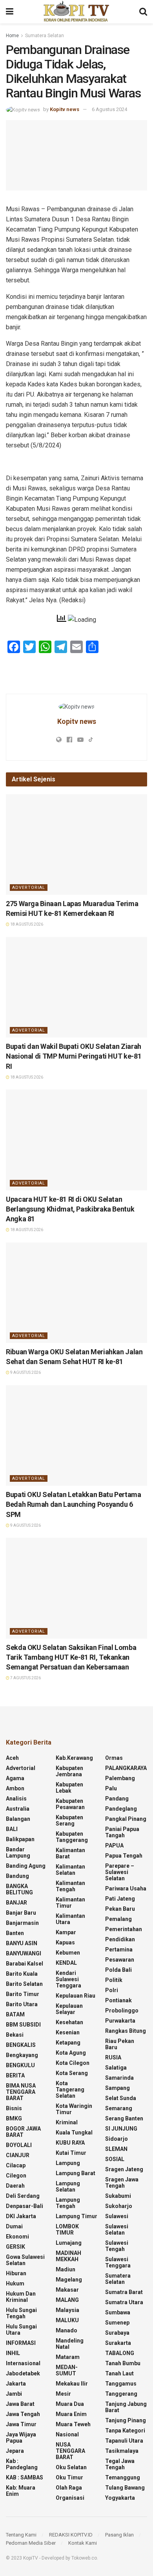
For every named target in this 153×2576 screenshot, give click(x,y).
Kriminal (67, 2122)
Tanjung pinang (126, 2420)
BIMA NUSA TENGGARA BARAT (21, 2092)
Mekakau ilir (72, 2384)
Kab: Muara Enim (21, 2491)
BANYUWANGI (24, 1953)
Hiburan (16, 2273)
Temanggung (123, 2477)
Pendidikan (120, 1939)
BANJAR (16, 1903)
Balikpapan (20, 1839)
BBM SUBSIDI (23, 2025)
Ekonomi (17, 2237)
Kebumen (68, 1953)
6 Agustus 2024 (109, 109)
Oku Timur (69, 2477)
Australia (18, 1809)
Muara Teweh (73, 2424)
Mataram (68, 2357)
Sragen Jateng (124, 2169)
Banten (15, 1933)
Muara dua (70, 2404)
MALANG (67, 2300)
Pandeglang (121, 1809)
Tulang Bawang (125, 2488)
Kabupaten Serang (69, 1820)
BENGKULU (20, 2065)
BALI (12, 1829)
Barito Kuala (22, 1974)
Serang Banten (124, 2118)
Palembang (120, 1778)
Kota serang (72, 2073)
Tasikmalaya (122, 2451)
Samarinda (119, 2078)
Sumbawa (118, 2312)
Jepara (15, 2451)
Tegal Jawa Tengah (120, 2464)
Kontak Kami (83, 2543)
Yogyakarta (120, 2498)
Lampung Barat (76, 2173)
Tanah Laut (119, 2373)
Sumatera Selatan (45, 36)
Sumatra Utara (124, 2302)
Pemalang (118, 1919)
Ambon (15, 1788)
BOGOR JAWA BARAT (23, 2132)
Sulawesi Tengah (117, 2246)
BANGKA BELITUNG (19, 1889)
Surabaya (117, 2333)
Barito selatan (24, 1984)
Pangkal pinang (126, 1819)
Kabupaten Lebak (69, 1788)
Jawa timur (21, 2424)
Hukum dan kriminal (21, 2297)
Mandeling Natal (70, 2344)
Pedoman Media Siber (31, 2543)
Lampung (68, 2163)
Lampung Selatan (68, 2186)
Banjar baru (21, 1913)
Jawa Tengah (23, 2414)
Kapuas (65, 1942)
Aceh (12, 1758)
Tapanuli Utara (124, 2441)
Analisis (16, 1799)
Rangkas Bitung (126, 2031)
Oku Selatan (71, 2467)
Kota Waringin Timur (74, 2109)
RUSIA (113, 2057)
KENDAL (66, 1963)
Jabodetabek (23, 2373)
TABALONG (120, 2353)
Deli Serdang (23, 2196)
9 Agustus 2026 (25, 1372)
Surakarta (118, 2343)
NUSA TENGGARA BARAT (70, 2451)
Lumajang (69, 2243)
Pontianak (118, 2000)
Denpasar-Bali (25, 2206)
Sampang (117, 2088)
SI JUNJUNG (121, 2129)
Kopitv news (65, 109)
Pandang (117, 1799)
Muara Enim (71, 2414)
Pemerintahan (124, 1929)
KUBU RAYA (70, 2143)
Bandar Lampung (18, 1853)
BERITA (15, 2075)
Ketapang (68, 2043)
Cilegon (16, 2176)
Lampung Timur (76, 2216)
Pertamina (119, 1950)
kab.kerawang (74, 1758)
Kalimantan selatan (70, 1870)
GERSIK (15, 2247)
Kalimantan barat (70, 1853)
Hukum (15, 2283)
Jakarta (16, 2384)
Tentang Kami (21, 2535)
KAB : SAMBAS (25, 2477)
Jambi (14, 2394)
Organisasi (70, 2498)
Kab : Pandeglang (22, 2464)
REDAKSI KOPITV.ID (71, 2535)
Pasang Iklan (119, 2535)
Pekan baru (120, 1909)
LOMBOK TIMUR (67, 2230)
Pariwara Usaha (126, 1888)
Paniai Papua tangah (122, 1832)
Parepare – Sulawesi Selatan (120, 1872)
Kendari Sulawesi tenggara (68, 1979)
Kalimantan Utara (70, 1919)
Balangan (18, 1819)
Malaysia (67, 2310)
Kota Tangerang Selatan (70, 2090)
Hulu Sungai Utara (21, 2330)
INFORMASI (21, 2343)
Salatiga (116, 2068)
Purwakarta (120, 2021)
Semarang (119, 2108)
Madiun (66, 2269)
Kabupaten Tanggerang (72, 1837)
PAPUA (114, 1845)
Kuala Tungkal (74, 2133)
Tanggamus (121, 2384)
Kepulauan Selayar (69, 2009)
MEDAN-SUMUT (67, 2370)
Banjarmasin (22, 1923)
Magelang (69, 2280)
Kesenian (68, 2032)
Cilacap (16, 2165)
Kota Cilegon (73, 2063)
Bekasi (15, 2035)
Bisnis (14, 2108)
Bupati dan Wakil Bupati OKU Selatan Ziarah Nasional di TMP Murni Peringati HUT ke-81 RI (74, 1056)
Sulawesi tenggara (118, 2262)
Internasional (23, 2363)
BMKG (14, 2118)
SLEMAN (116, 2149)
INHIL (13, 2353)
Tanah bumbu (123, 2363)
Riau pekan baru (120, 2044)
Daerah (15, 2186)
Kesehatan (69, 2022)
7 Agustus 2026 (25, 1678)
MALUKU (67, 2320)
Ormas (114, 1758)
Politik (114, 1980)
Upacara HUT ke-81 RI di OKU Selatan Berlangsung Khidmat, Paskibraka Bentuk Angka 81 (70, 1209)
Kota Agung (71, 2053)
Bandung (17, 1876)
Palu (111, 1788)
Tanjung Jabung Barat (126, 2407)
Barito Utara (22, 2004)
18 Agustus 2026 (26, 924)
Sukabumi (118, 2196)
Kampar (66, 1932)
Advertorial (29, 888)
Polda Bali (118, 1970)
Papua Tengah (124, 1856)
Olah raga (69, 2488)
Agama (15, 1778)
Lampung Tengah (68, 2203)
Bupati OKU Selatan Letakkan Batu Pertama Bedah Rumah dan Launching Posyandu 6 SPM (74, 1504)
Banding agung (26, 1866)
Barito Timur (23, 1994)
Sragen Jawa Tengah (122, 2183)
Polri (112, 1990)
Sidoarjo (117, 2139)
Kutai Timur (71, 2153)
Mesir (63, 2394)
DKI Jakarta (21, 2216)
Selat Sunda (121, 2098)
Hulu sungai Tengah (21, 2313)
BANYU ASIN (22, 1943)
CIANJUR (18, 2155)
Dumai (14, 2226)
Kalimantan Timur (70, 1903)
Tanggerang (121, 2394)
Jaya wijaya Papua (21, 2438)
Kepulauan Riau (76, 1996)
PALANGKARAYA (126, 1768)
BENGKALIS (21, 2045)
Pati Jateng (120, 1899)
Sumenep (117, 2323)
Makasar (67, 2290)
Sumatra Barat (124, 2292)
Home (12, 36)
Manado (66, 2330)
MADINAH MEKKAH (68, 2256)
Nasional (67, 2434)
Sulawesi (117, 2216)
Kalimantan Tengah (70, 1886)
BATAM (15, 2014)
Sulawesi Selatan (117, 2230)
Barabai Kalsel (25, 1964)
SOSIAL (115, 2159)
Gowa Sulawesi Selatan (25, 2260)
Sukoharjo (119, 2206)
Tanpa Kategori (125, 2431)
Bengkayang (22, 2055)
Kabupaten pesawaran (70, 1804)
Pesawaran (120, 1960)
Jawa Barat (20, 2404)
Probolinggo (122, 2011)
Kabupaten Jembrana (69, 1771)
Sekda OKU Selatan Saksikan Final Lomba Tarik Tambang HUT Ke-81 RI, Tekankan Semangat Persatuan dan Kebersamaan (71, 1657)
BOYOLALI (19, 2145)
